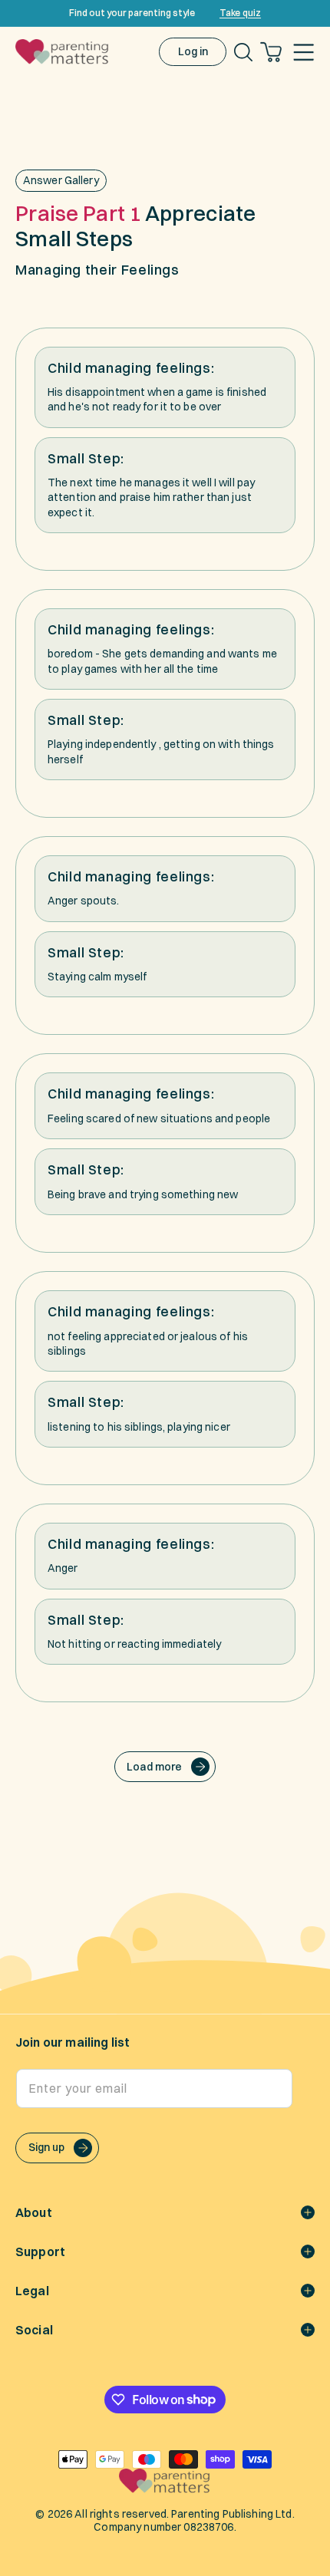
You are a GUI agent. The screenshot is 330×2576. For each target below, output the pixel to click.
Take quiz (240, 13)
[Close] (313, 13)
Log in (193, 51)
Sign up (46, 2147)
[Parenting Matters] (165, 2489)
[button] (304, 52)
